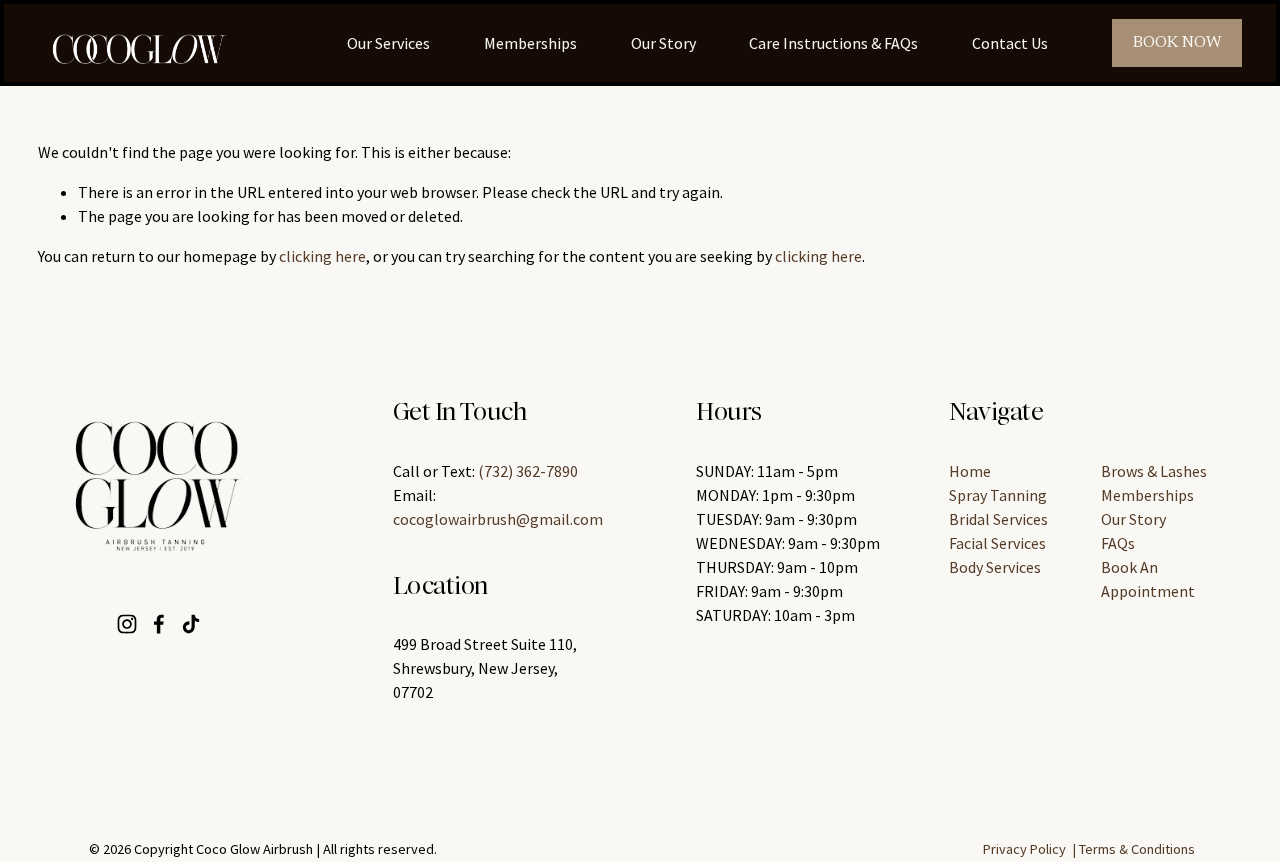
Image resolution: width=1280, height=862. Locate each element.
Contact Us (1010, 43)
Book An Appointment (1148, 579)
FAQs (1118, 543)
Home (970, 471)
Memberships (530, 43)
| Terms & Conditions (1133, 849)
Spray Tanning (998, 495)
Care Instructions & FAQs (833, 43)
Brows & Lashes (1154, 471)
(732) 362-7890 (528, 471)
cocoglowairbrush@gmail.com (498, 519)
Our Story (663, 43)
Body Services (995, 567)
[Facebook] (159, 624)
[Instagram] (127, 624)
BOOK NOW (1177, 43)
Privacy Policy (1024, 849)
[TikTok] (191, 624)
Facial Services (997, 543)
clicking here (322, 256)
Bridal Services (998, 519)
